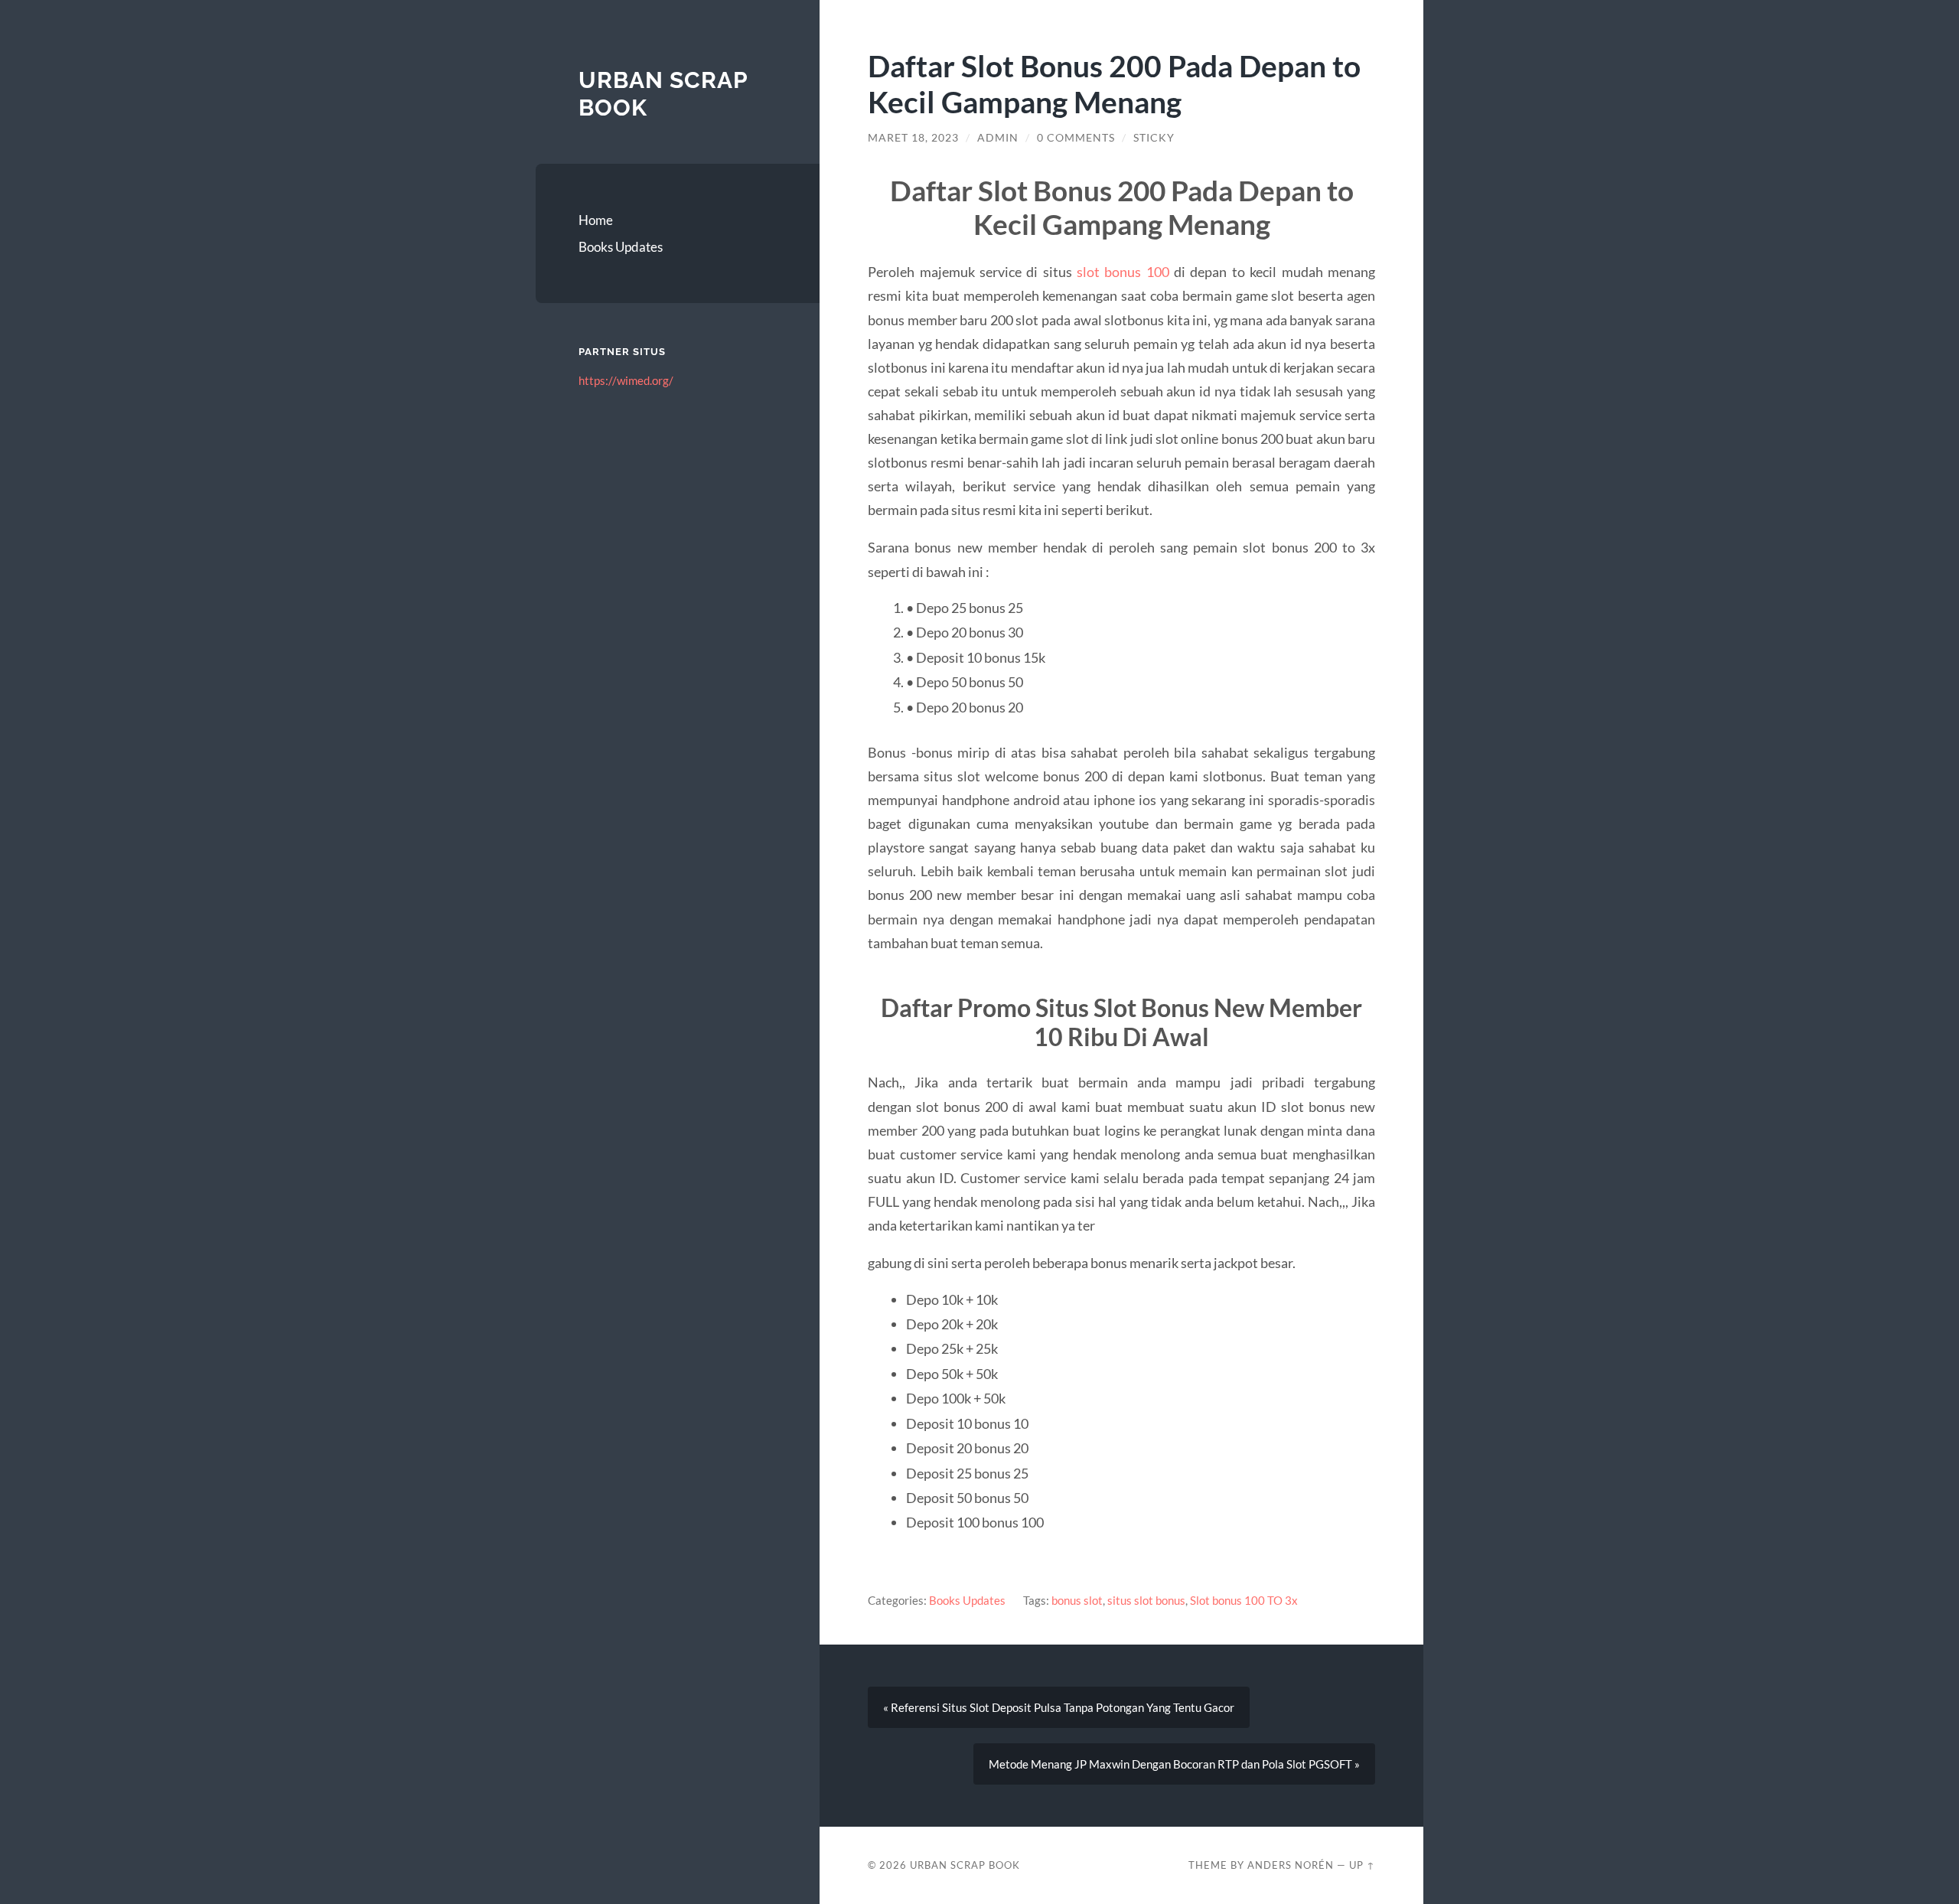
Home (596, 220)
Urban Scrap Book (965, 1865)
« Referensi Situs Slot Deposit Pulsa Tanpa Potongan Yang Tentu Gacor (1059, 1707)
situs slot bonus (1146, 1600)
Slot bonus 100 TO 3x (1244, 1600)
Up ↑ (1362, 1865)
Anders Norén (1291, 1865)
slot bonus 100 (1123, 272)
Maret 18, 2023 (913, 138)
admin (998, 138)
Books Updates (621, 247)
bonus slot (1077, 1600)
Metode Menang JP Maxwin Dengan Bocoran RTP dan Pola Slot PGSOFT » (1174, 1764)
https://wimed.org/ (626, 380)
